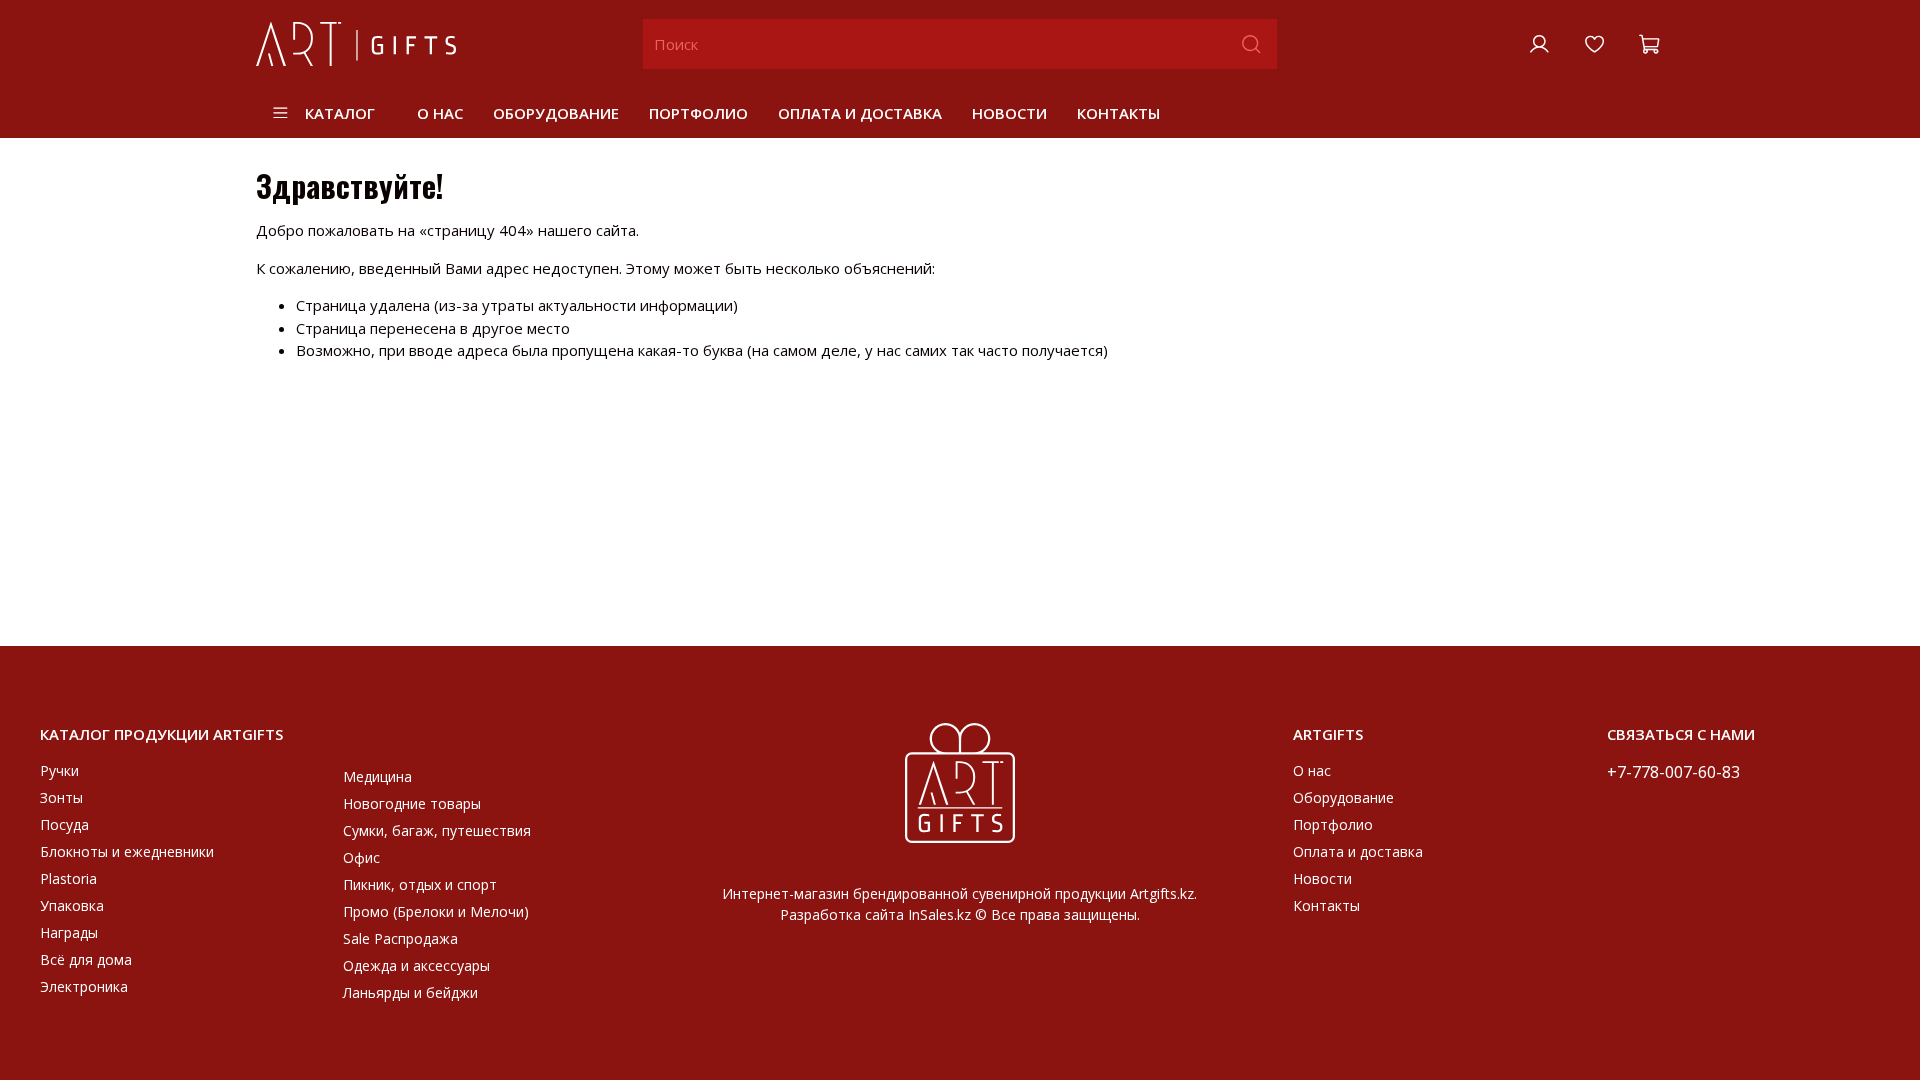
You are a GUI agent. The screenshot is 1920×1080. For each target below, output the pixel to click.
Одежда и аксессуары (416, 965)
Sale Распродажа (400, 938)
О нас (440, 113)
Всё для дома (86, 959)
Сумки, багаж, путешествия (437, 830)
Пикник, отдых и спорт (420, 884)
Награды (69, 932)
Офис (361, 857)
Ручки (59, 770)
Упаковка (72, 905)
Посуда (64, 824)
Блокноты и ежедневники (127, 851)
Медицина (377, 776)
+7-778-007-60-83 (1673, 771)
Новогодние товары (412, 803)
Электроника (84, 986)
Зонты (61, 797)
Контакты (1118, 113)
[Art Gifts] (960, 780)
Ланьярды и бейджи (410, 992)
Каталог (340, 113)
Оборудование (556, 113)
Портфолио (698, 113)
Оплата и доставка (860, 113)
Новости (1009, 113)
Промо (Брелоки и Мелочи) (436, 911)
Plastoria (68, 878)
